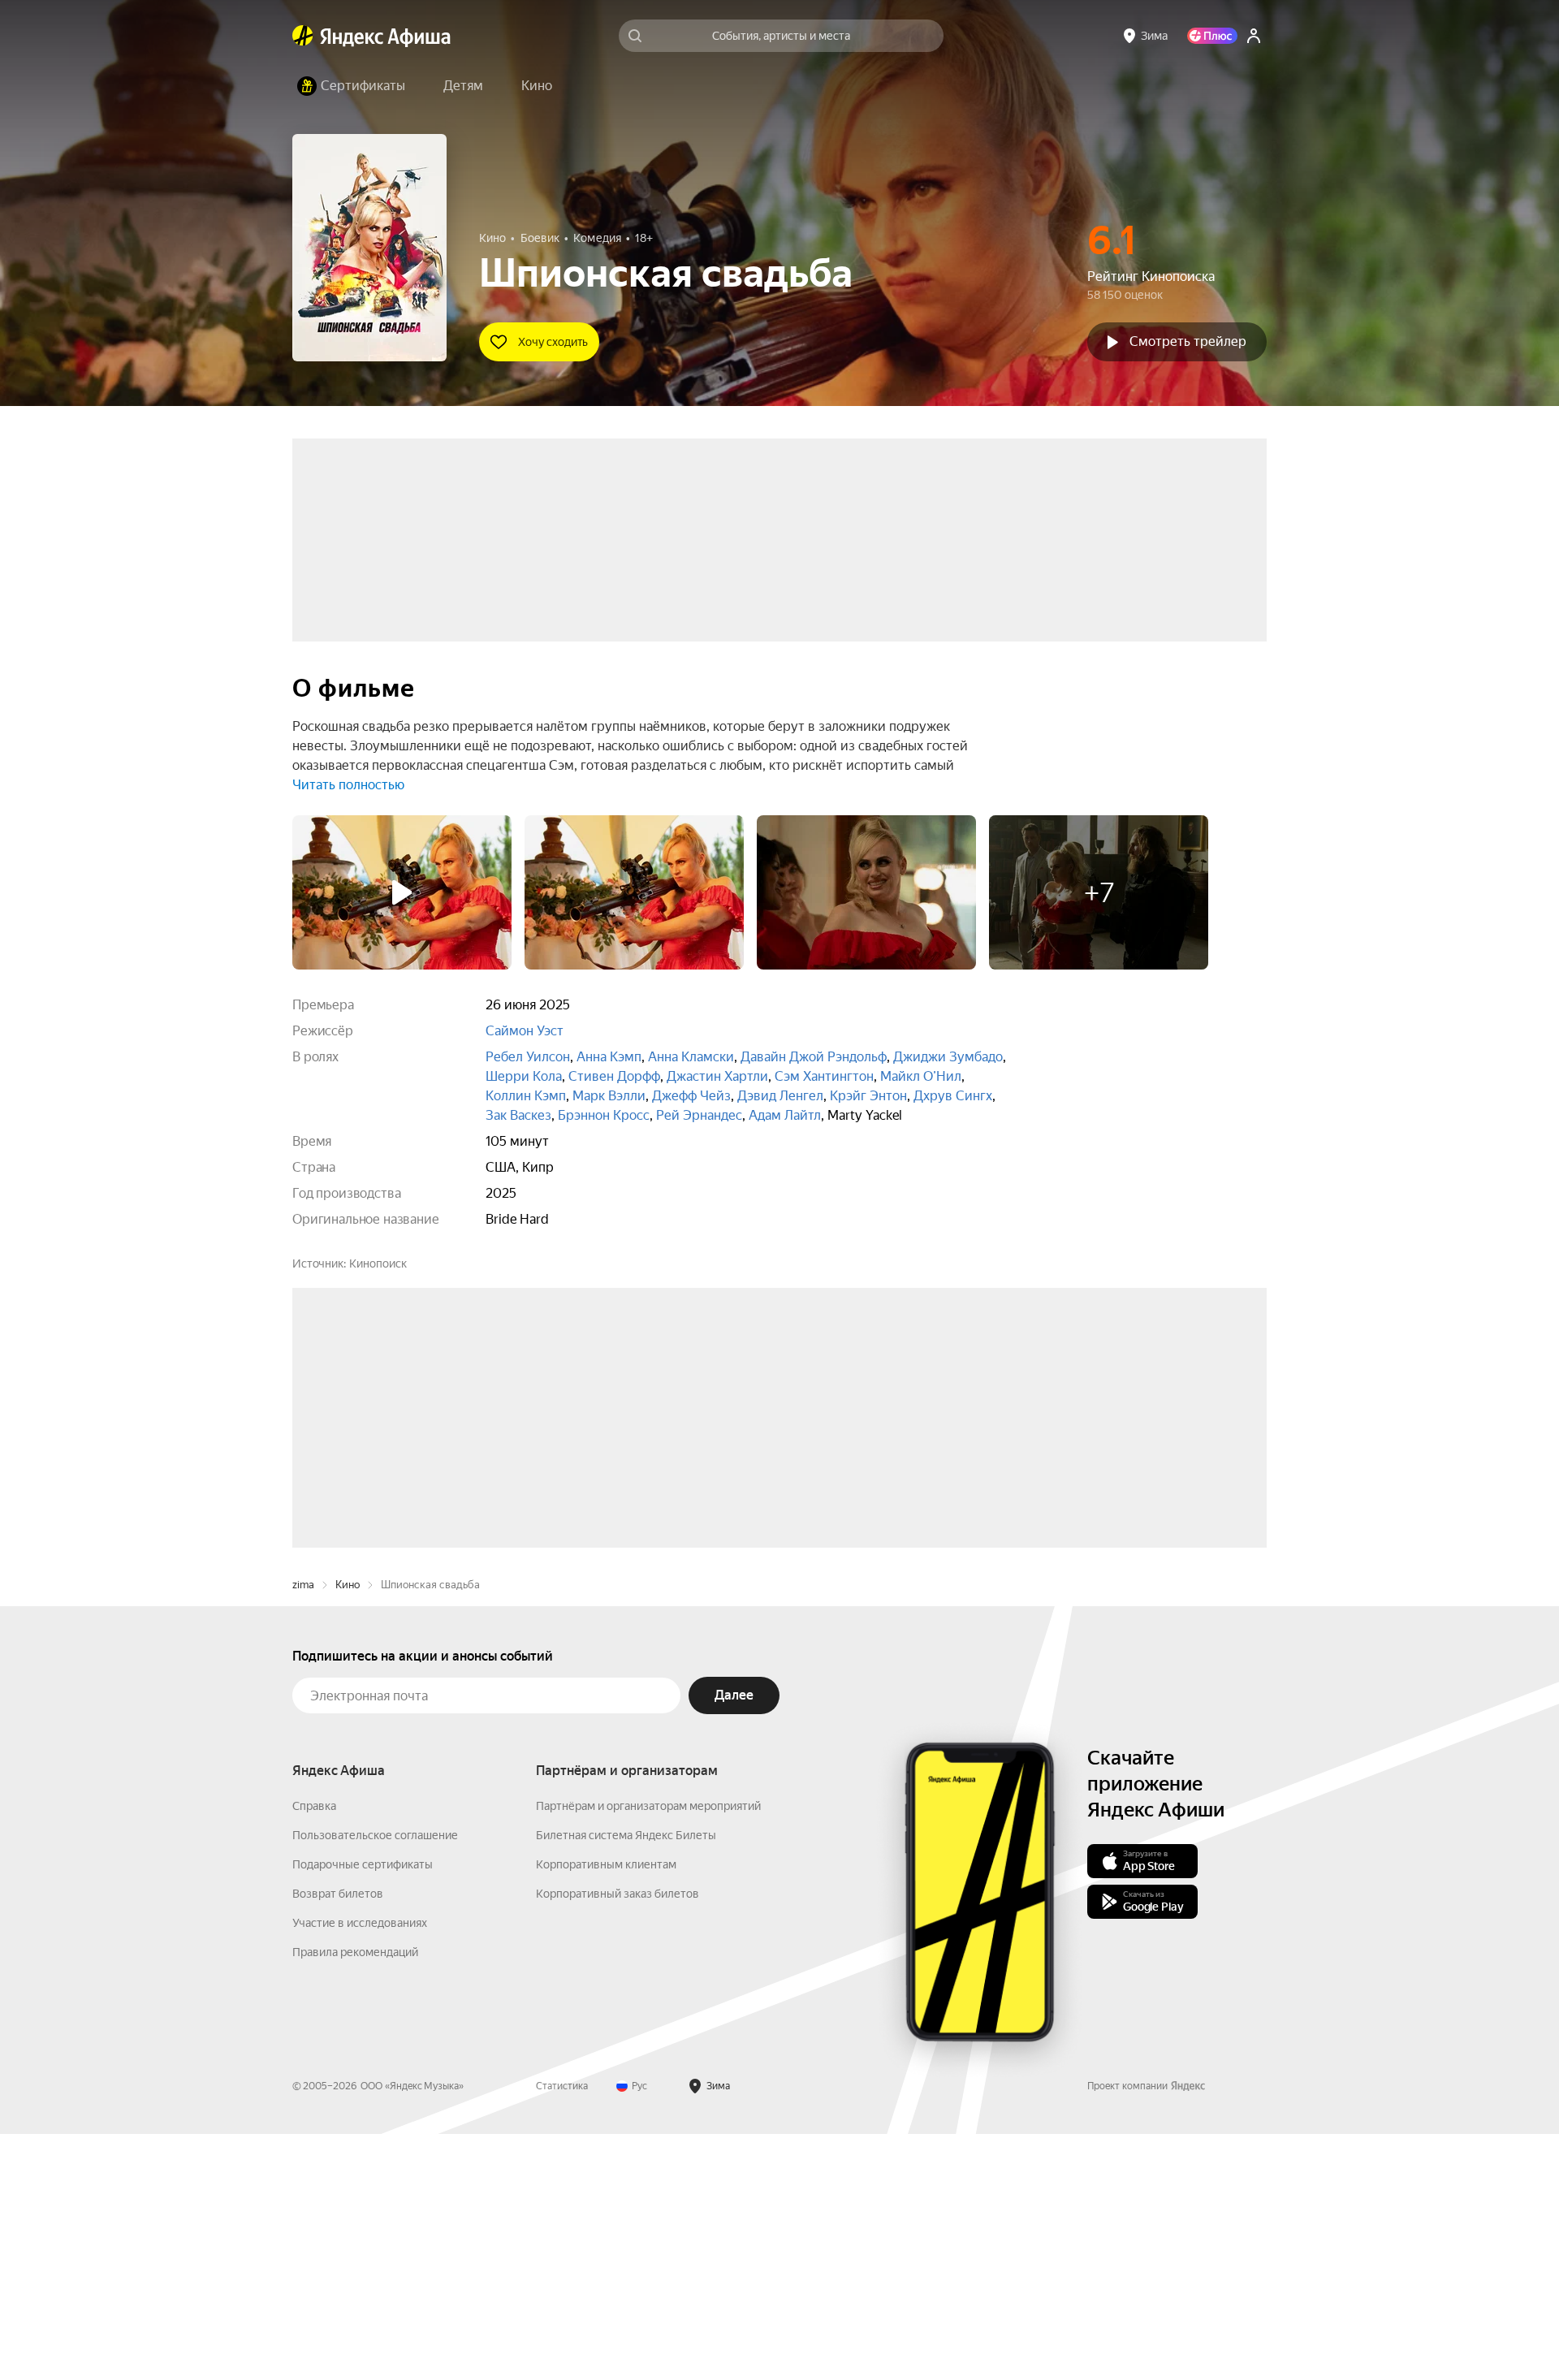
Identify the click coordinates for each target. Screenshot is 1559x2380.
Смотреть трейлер (1188, 341)
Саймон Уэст (525, 1031)
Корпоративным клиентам (606, 2110)
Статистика (562, 2332)
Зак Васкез (518, 1115)
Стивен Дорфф (614, 1076)
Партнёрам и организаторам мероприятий (648, 2052)
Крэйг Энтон (868, 1096)
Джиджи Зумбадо (948, 1057)
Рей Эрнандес (699, 1115)
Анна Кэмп (609, 1057)
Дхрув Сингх (953, 1096)
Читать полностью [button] (348, 785)
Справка (314, 2052)
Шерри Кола (524, 1076)
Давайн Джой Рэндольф (814, 1057)
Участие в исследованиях (360, 2169)
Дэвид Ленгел (780, 1096)
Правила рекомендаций (355, 2198)
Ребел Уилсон (528, 1057)
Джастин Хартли (717, 1076)
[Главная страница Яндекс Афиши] (303, 36)
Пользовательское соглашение (375, 2081)
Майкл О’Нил (921, 1076)
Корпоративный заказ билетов (618, 2140)
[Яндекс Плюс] (1212, 36)
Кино (348, 1831)
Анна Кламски (691, 1057)
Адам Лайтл (785, 1115)
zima (303, 1831)
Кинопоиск (378, 1263)
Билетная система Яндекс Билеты (626, 2081)
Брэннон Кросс (604, 1115)
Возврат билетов (338, 2140)
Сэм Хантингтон (824, 1076)
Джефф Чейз (691, 1096)
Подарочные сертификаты (363, 2110)
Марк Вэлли (609, 1096)
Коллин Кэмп (526, 1096)
